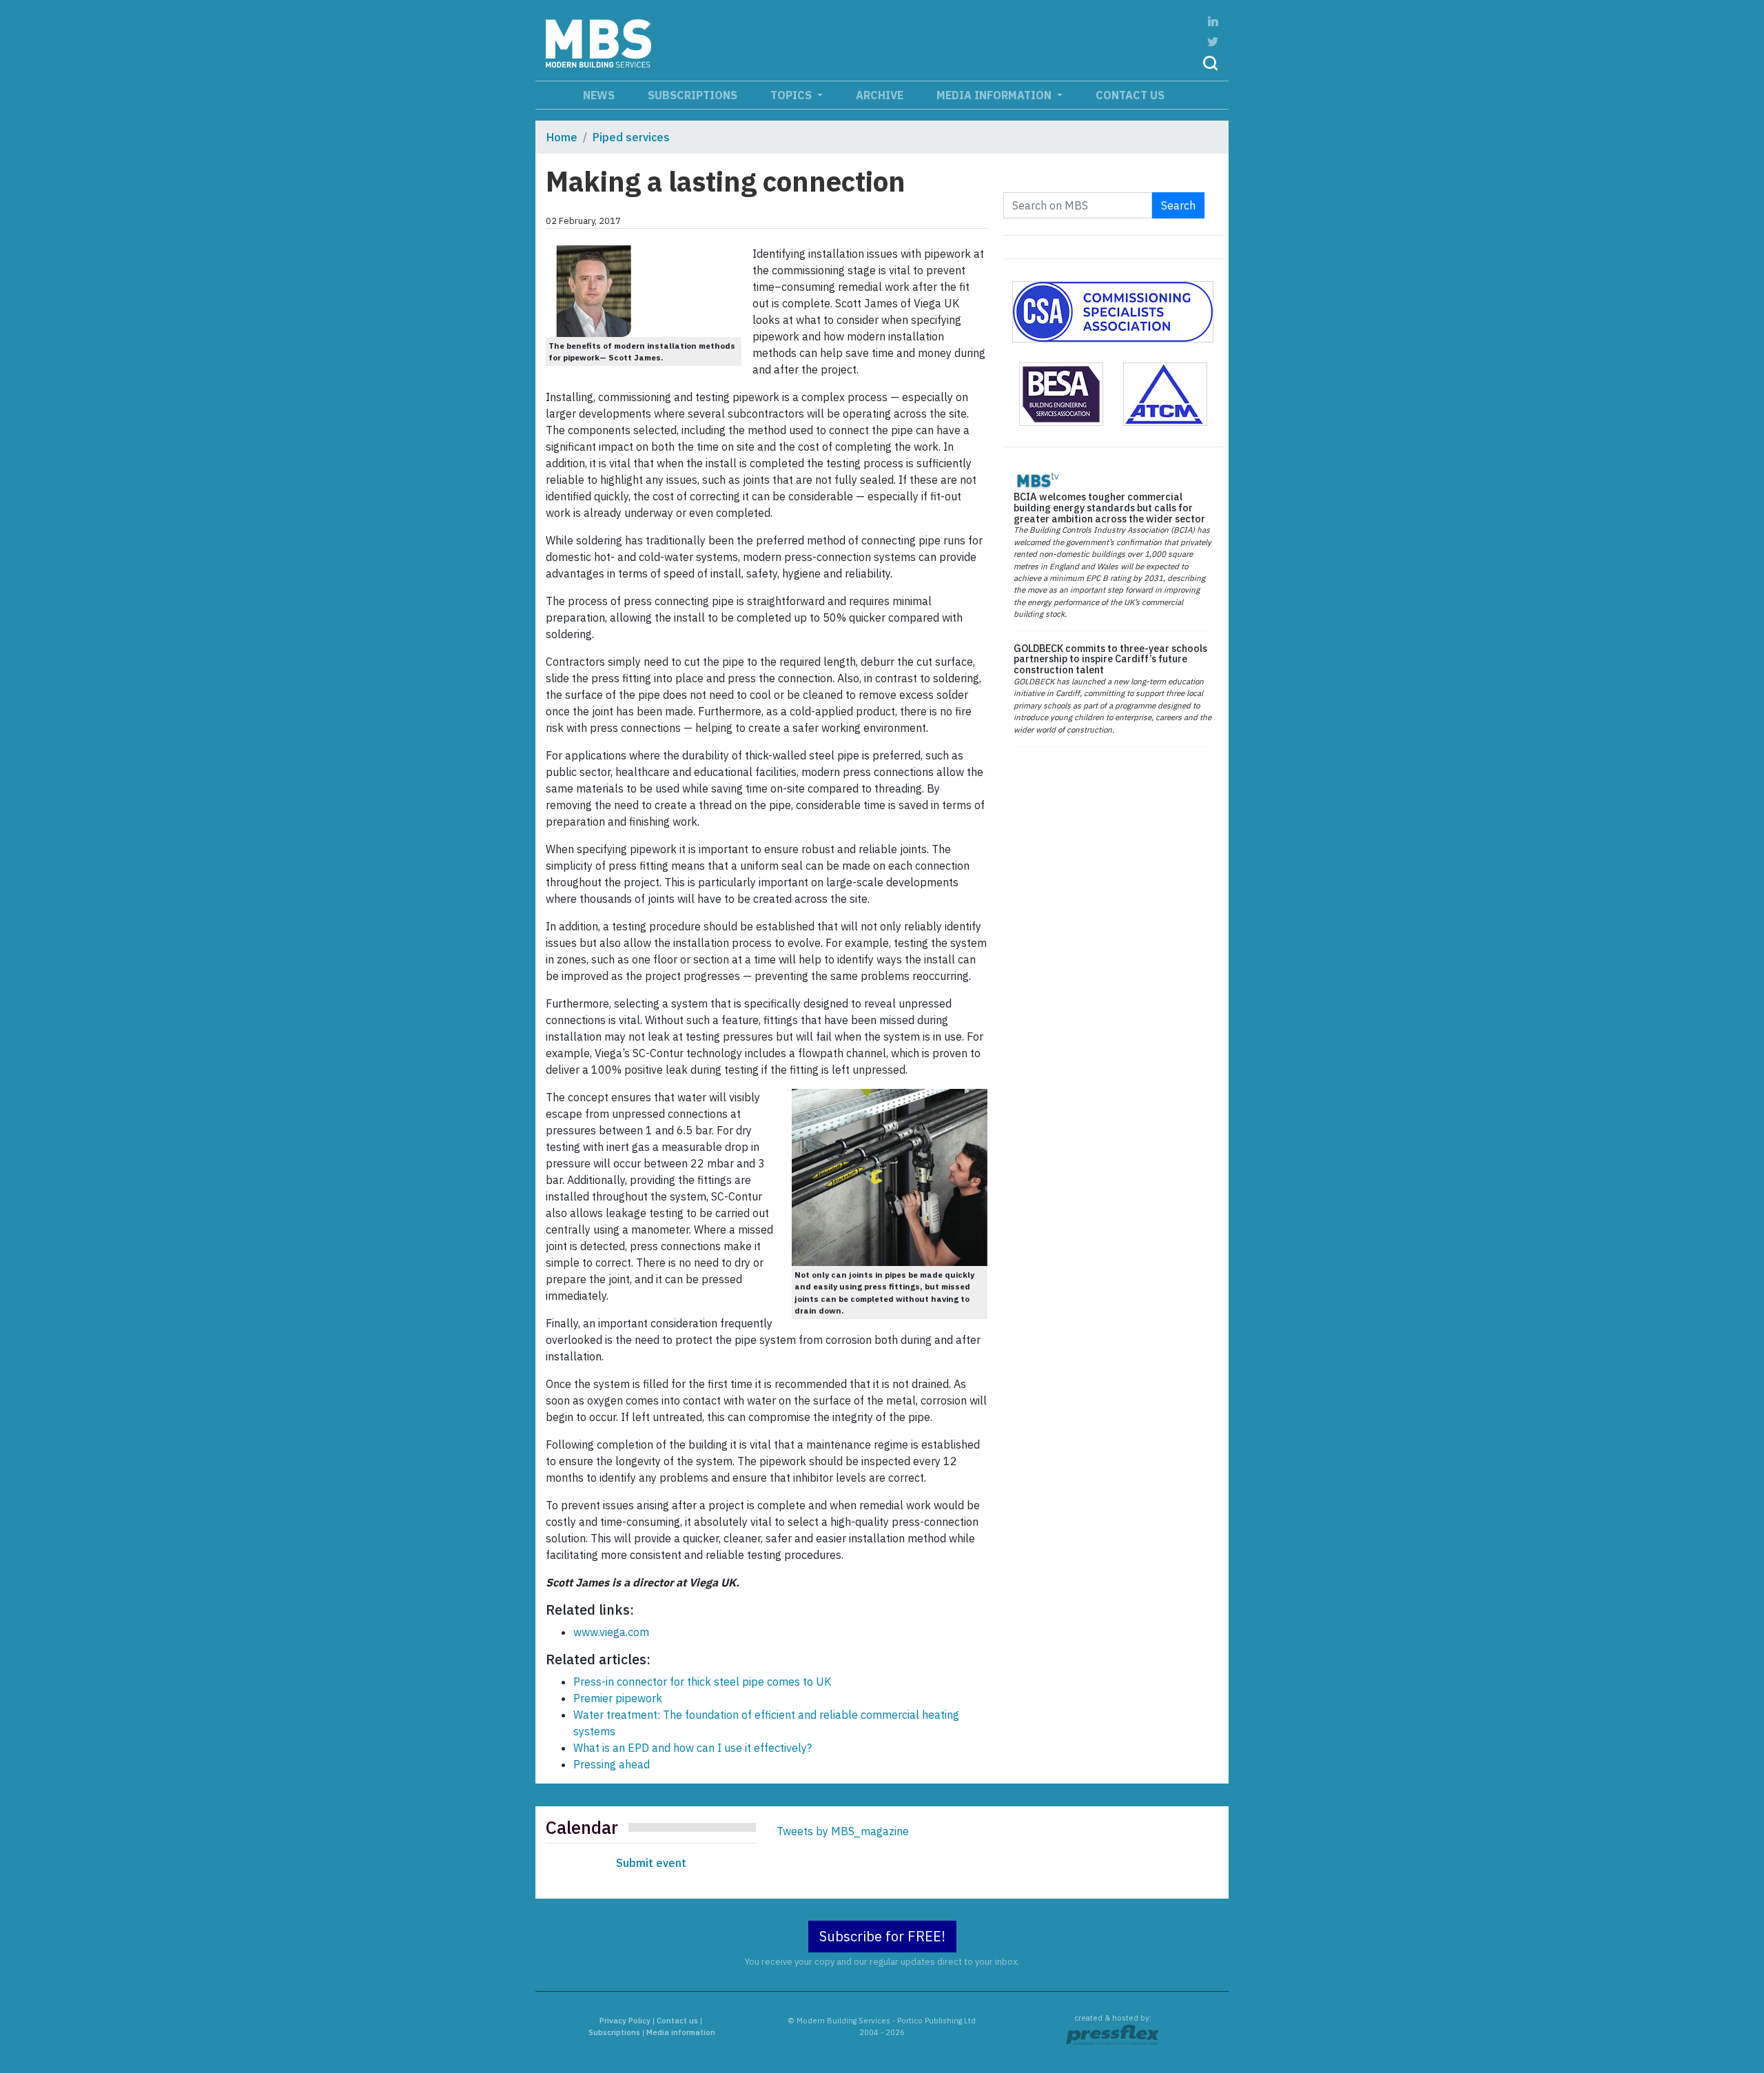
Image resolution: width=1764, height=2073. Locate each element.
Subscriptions (693, 95)
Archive (880, 95)
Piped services (631, 137)
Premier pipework (618, 1698)
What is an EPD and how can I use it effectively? (693, 1748)
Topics (792, 95)
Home (562, 137)
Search (1178, 205)
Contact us (1130, 95)
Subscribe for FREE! (882, 1936)
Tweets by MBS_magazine (843, 1831)
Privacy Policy (625, 2021)
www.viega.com (611, 1632)
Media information (995, 95)
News (599, 95)
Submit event (651, 1863)
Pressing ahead (612, 1764)
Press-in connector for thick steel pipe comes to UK (702, 1682)
